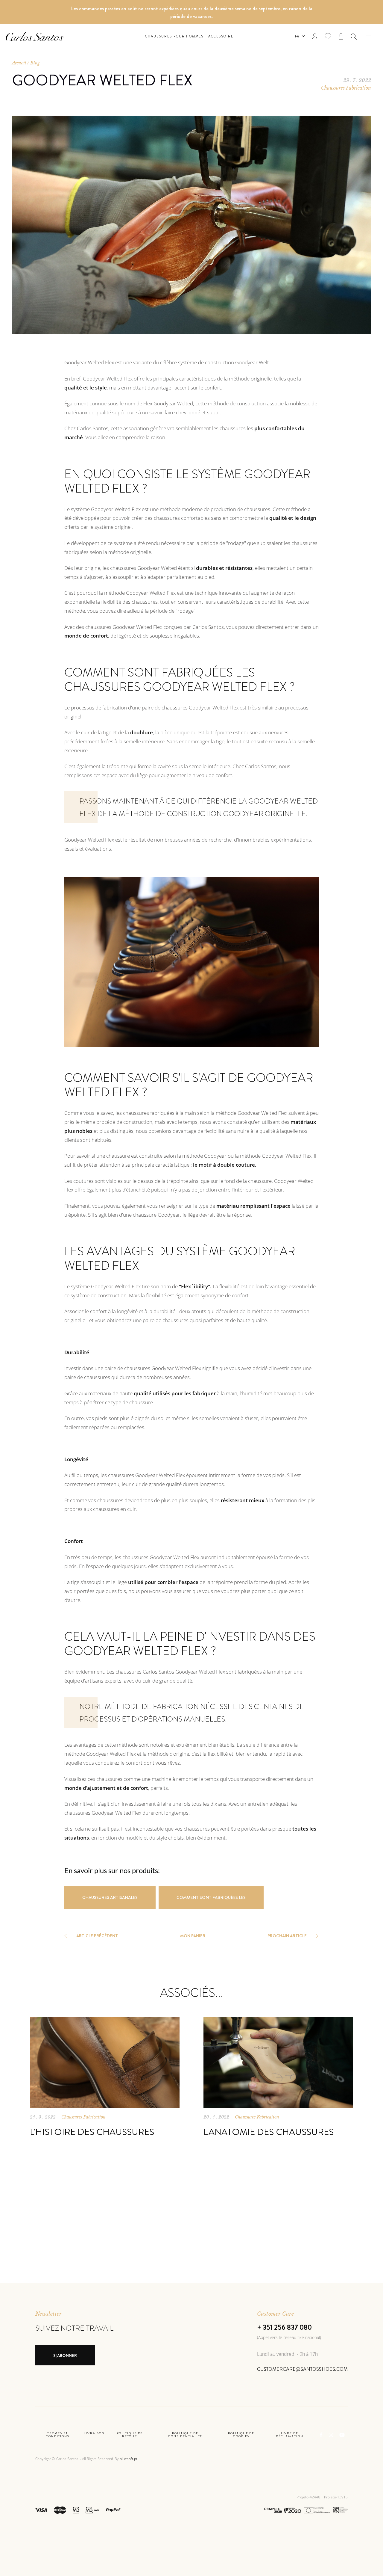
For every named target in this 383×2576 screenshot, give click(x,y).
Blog (35, 63)
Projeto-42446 (309, 2497)
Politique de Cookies (241, 2435)
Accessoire (221, 36)
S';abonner (65, 2355)
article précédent (97, 1936)
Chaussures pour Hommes (174, 36)
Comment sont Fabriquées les (211, 1897)
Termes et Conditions (58, 2435)
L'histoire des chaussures (92, 2132)
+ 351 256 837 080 (284, 2327)
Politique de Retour (130, 2435)
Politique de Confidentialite (185, 2435)
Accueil (19, 63)
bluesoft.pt (129, 2459)
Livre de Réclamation (290, 2435)
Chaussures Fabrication (346, 88)
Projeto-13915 (336, 2497)
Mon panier (193, 1936)
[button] (354, 37)
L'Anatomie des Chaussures (269, 2132)
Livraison (94, 2434)
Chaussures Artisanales (110, 1897)
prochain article (287, 1936)
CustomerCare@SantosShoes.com (302, 2369)
